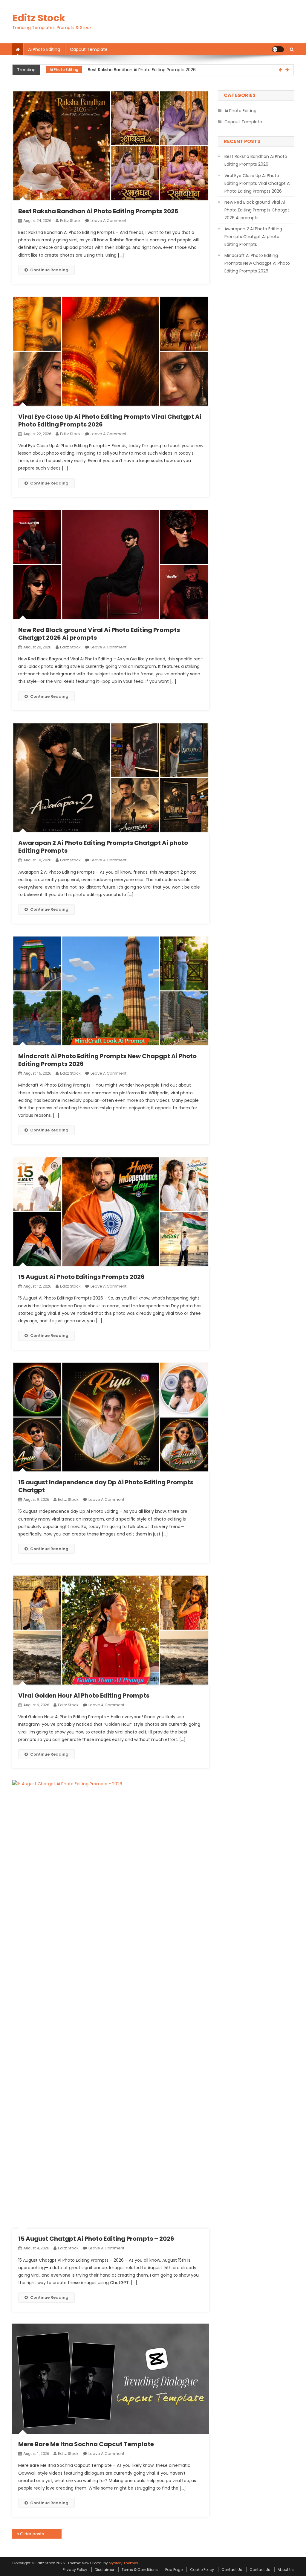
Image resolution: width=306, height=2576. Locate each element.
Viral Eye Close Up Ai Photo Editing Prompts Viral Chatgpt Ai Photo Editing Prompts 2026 (178, 71)
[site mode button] (278, 49)
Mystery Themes (123, 2563)
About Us (286, 2570)
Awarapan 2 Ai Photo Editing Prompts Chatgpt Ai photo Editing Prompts (103, 847)
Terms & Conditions (140, 2570)
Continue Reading (49, 270)
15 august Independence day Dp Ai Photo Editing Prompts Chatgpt (106, 1486)
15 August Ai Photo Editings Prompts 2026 (81, 1277)
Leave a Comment (108, 221)
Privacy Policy (75, 2570)
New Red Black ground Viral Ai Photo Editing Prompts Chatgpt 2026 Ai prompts (99, 634)
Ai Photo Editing (44, 49)
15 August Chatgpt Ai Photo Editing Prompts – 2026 (96, 2239)
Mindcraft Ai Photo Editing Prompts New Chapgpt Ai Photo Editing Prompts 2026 (107, 1060)
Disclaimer (104, 2570)
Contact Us (232, 2570)
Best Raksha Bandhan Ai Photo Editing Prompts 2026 (98, 211)
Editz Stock (39, 18)
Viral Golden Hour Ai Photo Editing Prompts (84, 1696)
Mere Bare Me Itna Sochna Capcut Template (86, 2444)
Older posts (32, 2534)
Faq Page (174, 2570)
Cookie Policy (202, 2570)
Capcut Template (89, 49)
